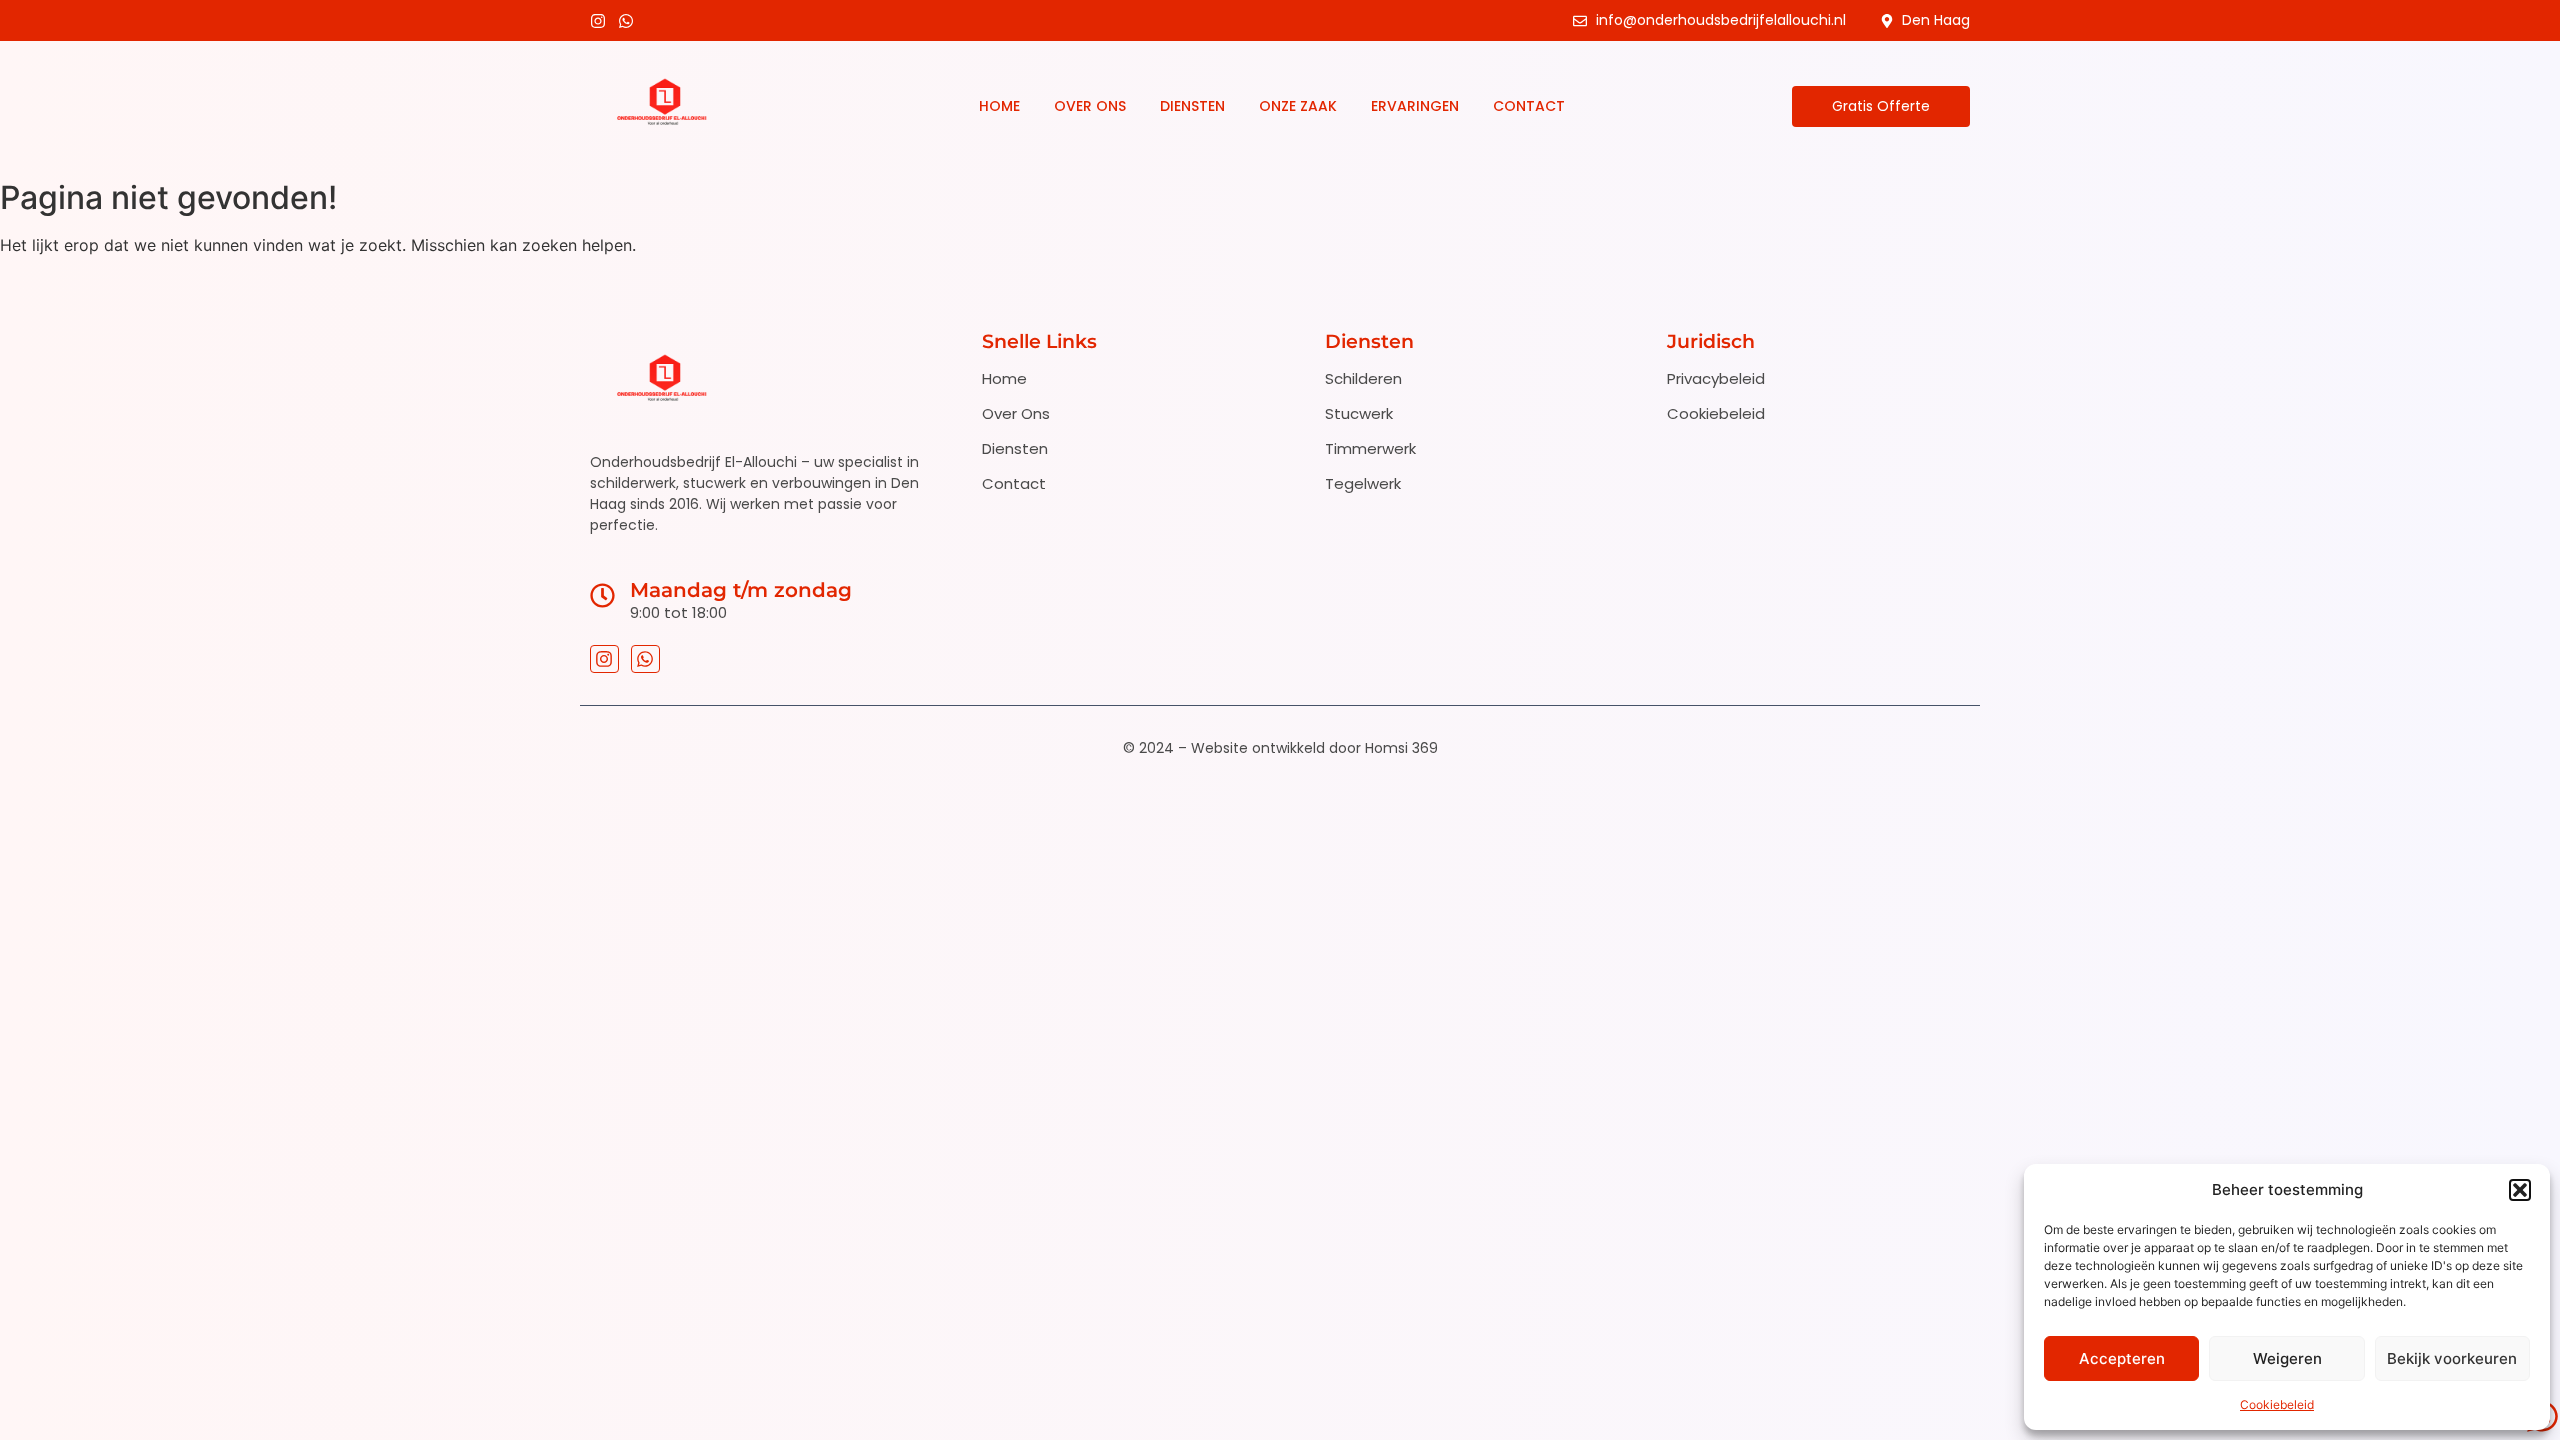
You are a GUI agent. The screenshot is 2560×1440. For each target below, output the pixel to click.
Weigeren (2287, 1358)
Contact (1529, 106)
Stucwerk (1359, 413)
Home (999, 106)
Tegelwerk (1363, 483)
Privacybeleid (1716, 378)
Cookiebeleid (2277, 1404)
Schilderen (1363, 378)
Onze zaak (1298, 106)
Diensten (1192, 106)
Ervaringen (1415, 106)
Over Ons (1090, 106)
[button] (2520, 1190)
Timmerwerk (1370, 448)
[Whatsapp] (626, 21)
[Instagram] (598, 21)
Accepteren (2122, 1358)
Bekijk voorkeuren (2452, 1358)
